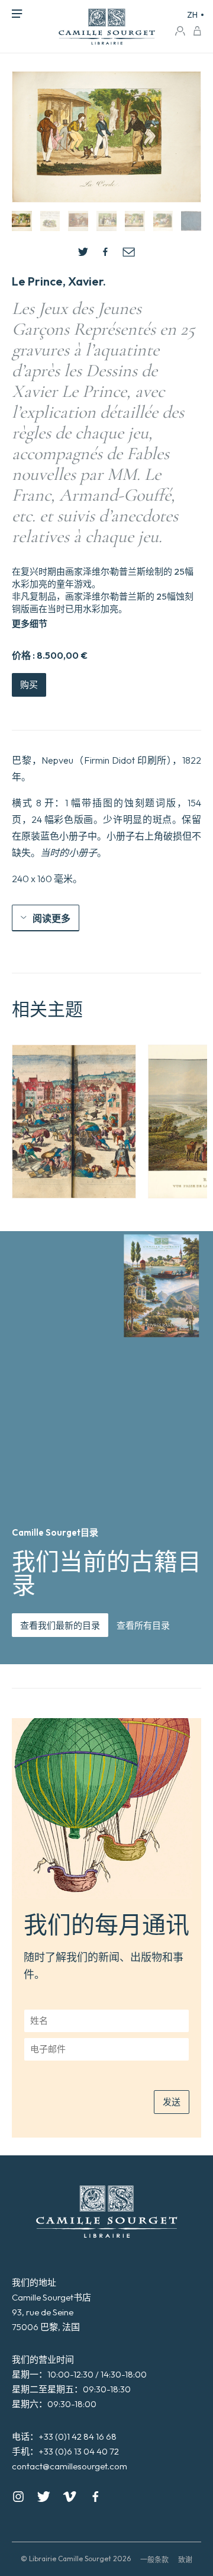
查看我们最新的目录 (60, 1625)
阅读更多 (51, 918)
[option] (74, 1122)
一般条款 (154, 2560)
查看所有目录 (143, 1625)
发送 (172, 2102)
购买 (29, 685)
